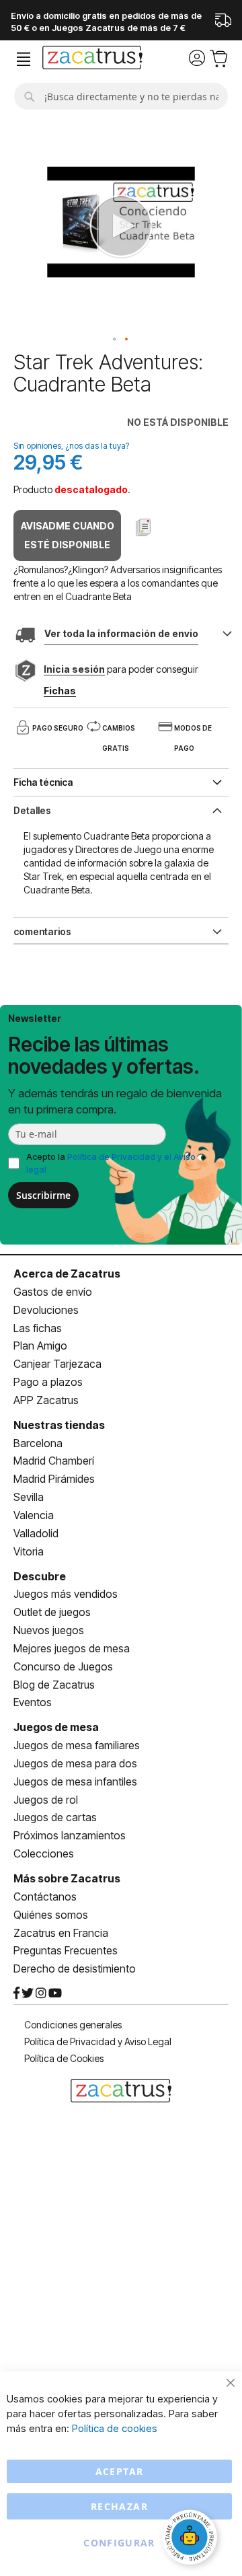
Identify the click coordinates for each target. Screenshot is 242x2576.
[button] (115, 340)
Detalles (32, 810)
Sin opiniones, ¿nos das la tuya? (71, 446)
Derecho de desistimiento (75, 1968)
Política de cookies (115, 2428)
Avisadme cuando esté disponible (68, 535)
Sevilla (29, 1497)
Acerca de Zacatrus (67, 1274)
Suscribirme (43, 1195)
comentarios (42, 931)
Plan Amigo (40, 1346)
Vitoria (29, 1551)
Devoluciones (46, 1310)
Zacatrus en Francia (61, 1933)
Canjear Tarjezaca (57, 1364)
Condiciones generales (73, 2025)
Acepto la (111, 1163)
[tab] (121, 809)
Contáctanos (45, 1897)
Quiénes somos (51, 1915)
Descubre (40, 1576)
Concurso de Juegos (63, 1666)
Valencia (34, 1515)
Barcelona (38, 1443)
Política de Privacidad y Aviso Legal (98, 2041)
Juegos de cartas (55, 1817)
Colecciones (44, 1853)
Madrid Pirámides (54, 1479)
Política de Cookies (64, 2058)
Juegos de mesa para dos (75, 1763)
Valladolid (36, 1533)
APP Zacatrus (46, 1400)
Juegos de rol (46, 1800)
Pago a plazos (48, 1382)
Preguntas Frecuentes (66, 1950)
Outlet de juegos (52, 1612)
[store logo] (92, 59)
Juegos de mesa (56, 1727)
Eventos (33, 1702)
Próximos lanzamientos (70, 1835)
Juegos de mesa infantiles (75, 1781)
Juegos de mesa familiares (77, 1745)
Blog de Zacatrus (54, 1685)
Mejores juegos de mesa (72, 1648)
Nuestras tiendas (59, 1425)
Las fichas (38, 1328)
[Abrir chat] (192, 2539)
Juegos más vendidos (66, 1594)
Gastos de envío (53, 1292)
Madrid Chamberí (54, 1461)
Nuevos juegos (49, 1630)
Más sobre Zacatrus (67, 1878)
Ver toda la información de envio (121, 633)
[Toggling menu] (24, 60)
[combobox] (121, 96)
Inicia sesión (74, 669)
